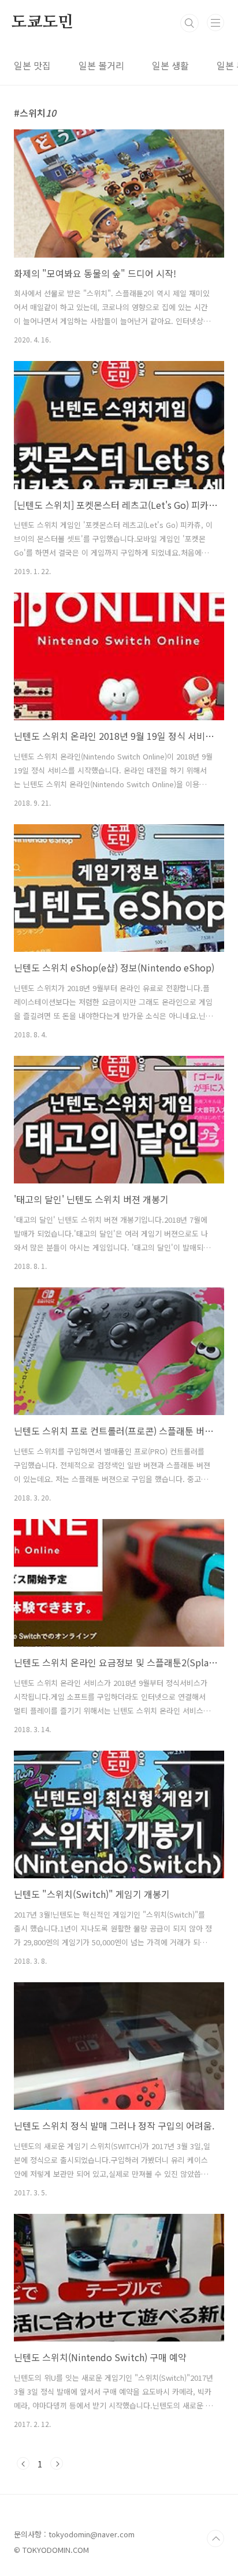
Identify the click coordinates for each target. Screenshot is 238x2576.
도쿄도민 (42, 23)
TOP (215, 2538)
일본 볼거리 (101, 65)
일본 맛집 (32, 65)
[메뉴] (215, 23)
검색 (189, 23)
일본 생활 (170, 65)
